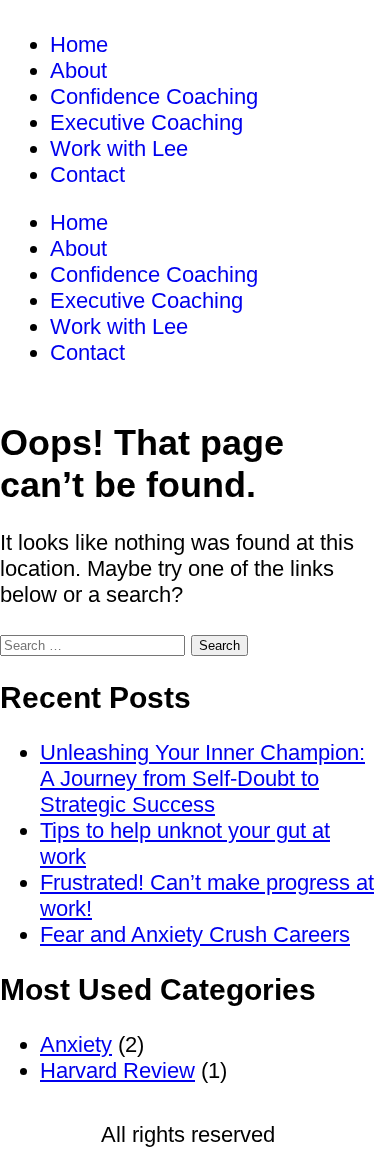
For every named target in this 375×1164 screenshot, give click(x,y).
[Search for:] (95, 642)
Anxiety (76, 1044)
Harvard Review (117, 1070)
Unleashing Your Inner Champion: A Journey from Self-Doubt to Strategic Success (202, 778)
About (78, 70)
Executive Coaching (146, 122)
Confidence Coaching (154, 96)
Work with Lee (119, 148)
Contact (87, 174)
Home (79, 44)
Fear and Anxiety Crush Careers (195, 934)
